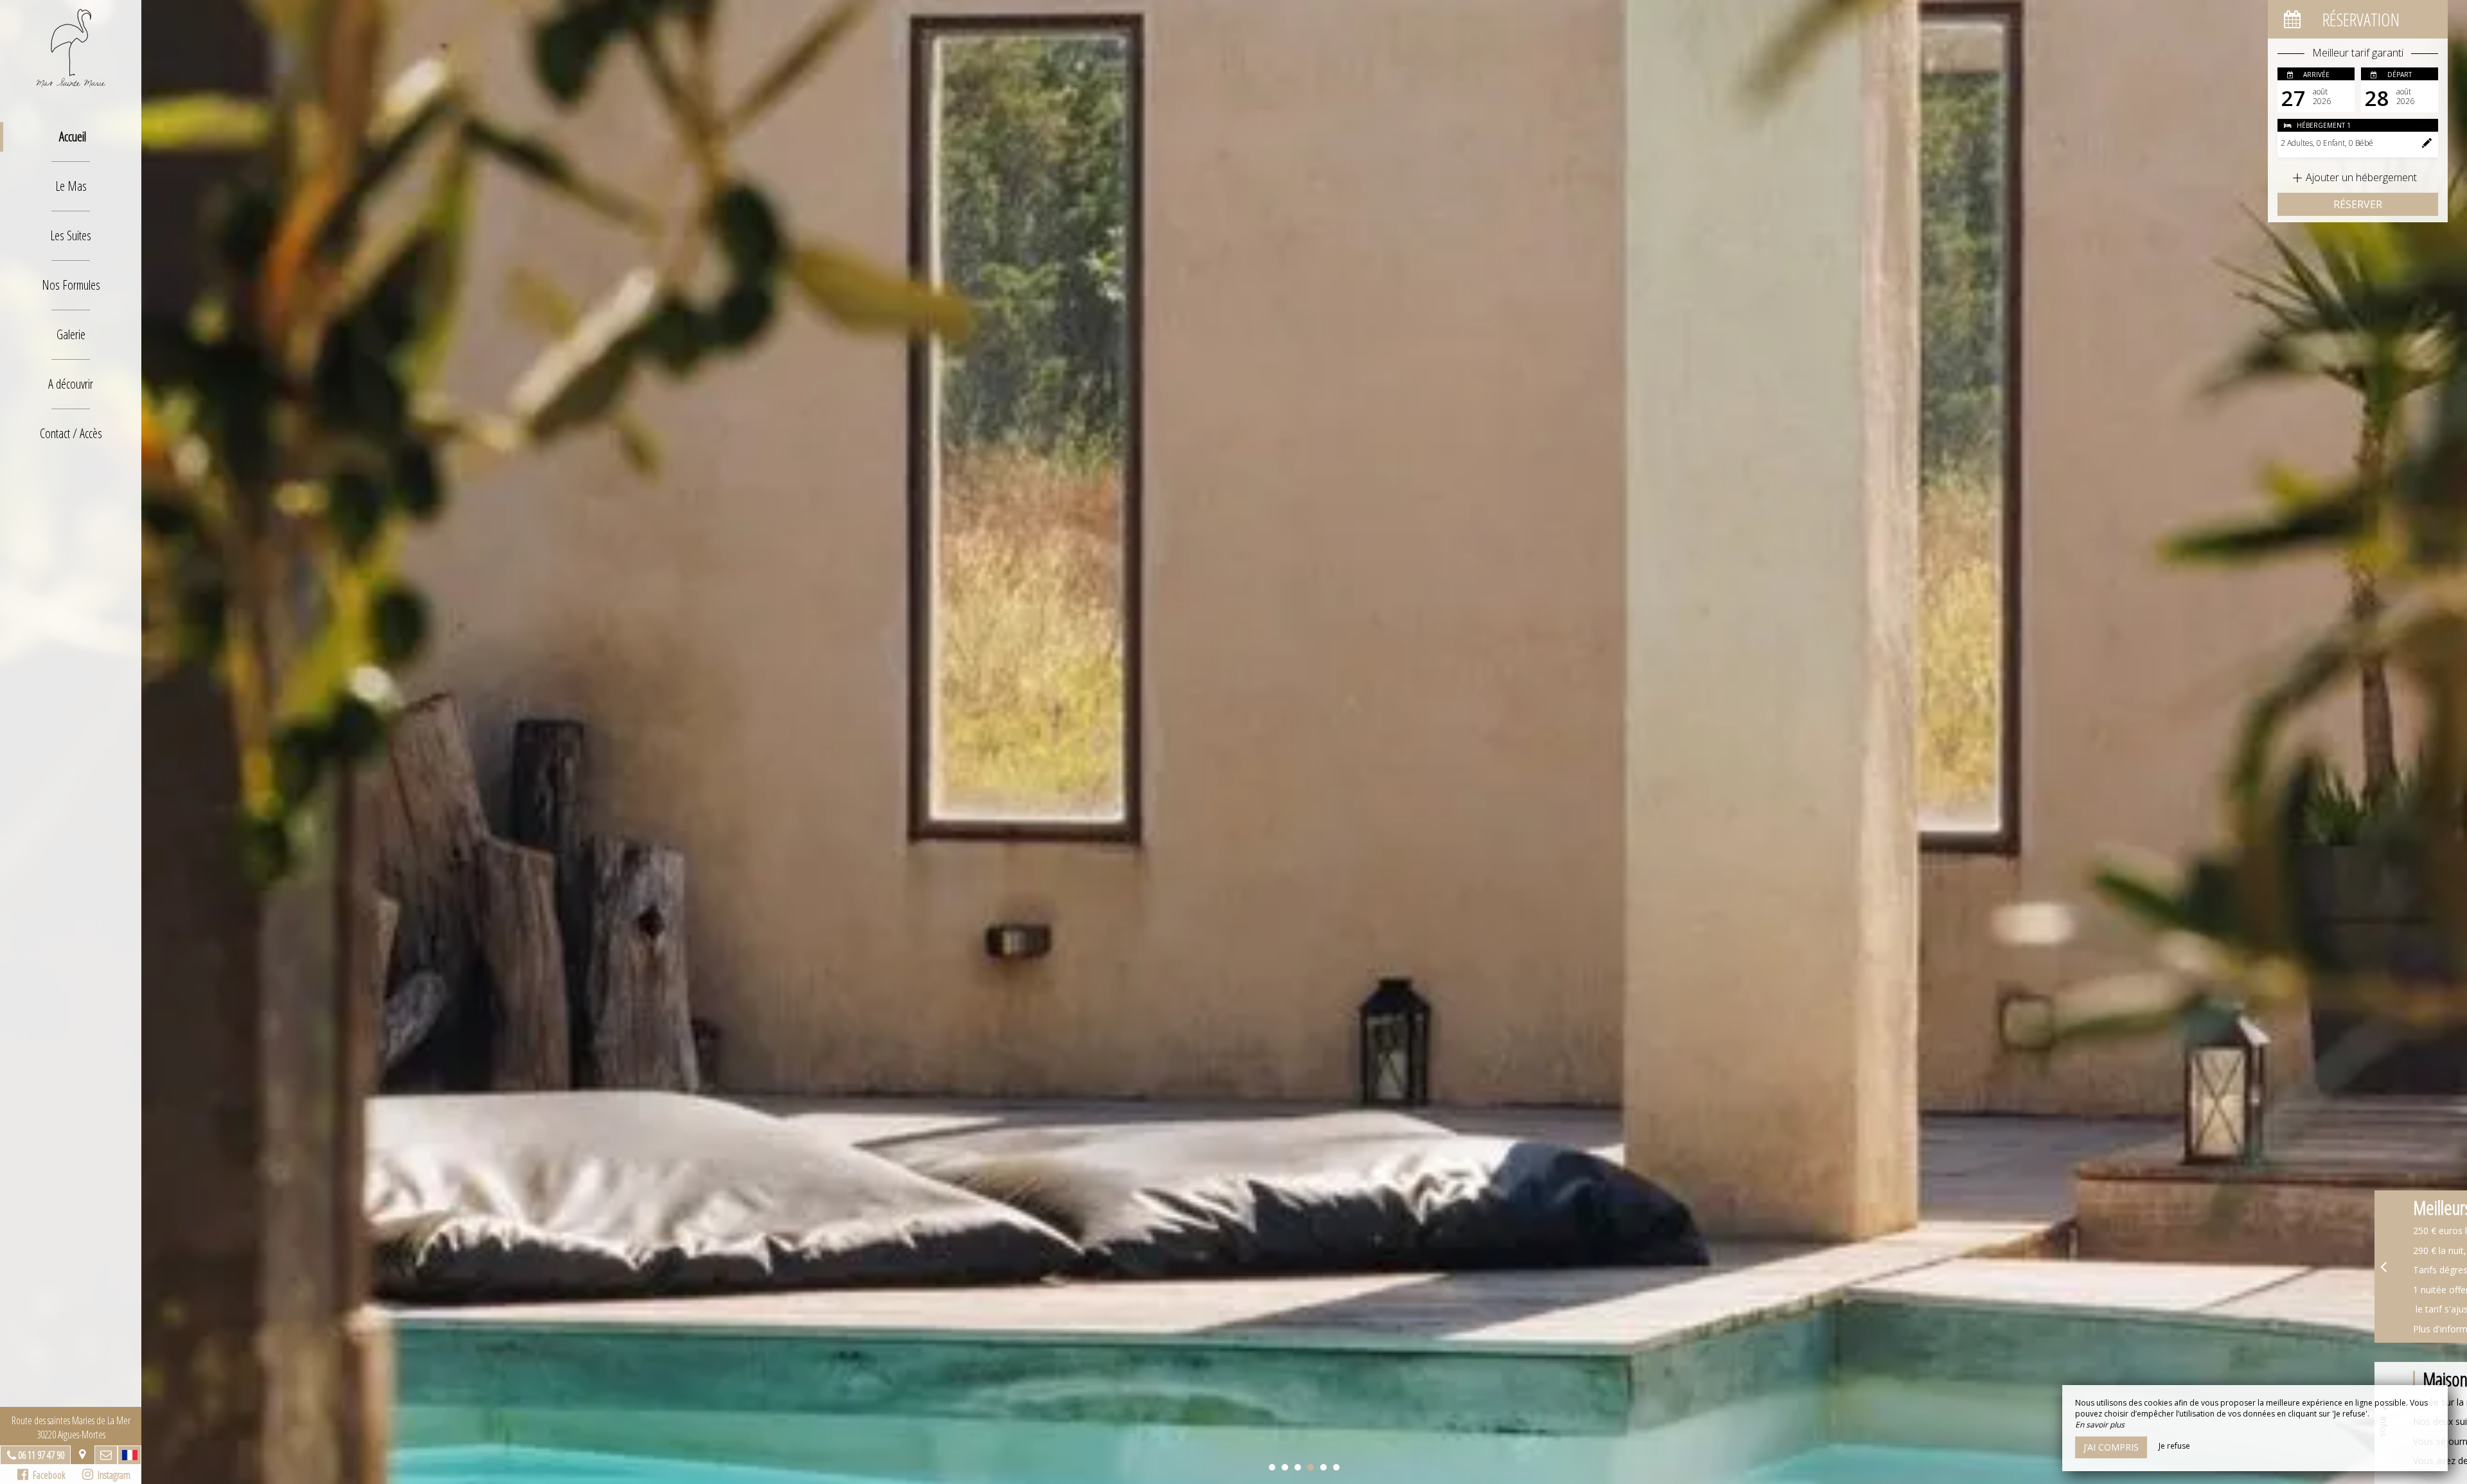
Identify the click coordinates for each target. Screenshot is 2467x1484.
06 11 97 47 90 (41, 1455)
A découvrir (71, 384)
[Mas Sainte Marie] (71, 48)
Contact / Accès (71, 433)
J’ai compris (2111, 1447)
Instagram (112, 1475)
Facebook (47, 1475)
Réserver (2358, 204)
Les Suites (71, 235)
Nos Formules (71, 285)
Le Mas (71, 186)
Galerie (71, 334)
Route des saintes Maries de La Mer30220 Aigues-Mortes (71, 1427)
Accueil (73, 137)
